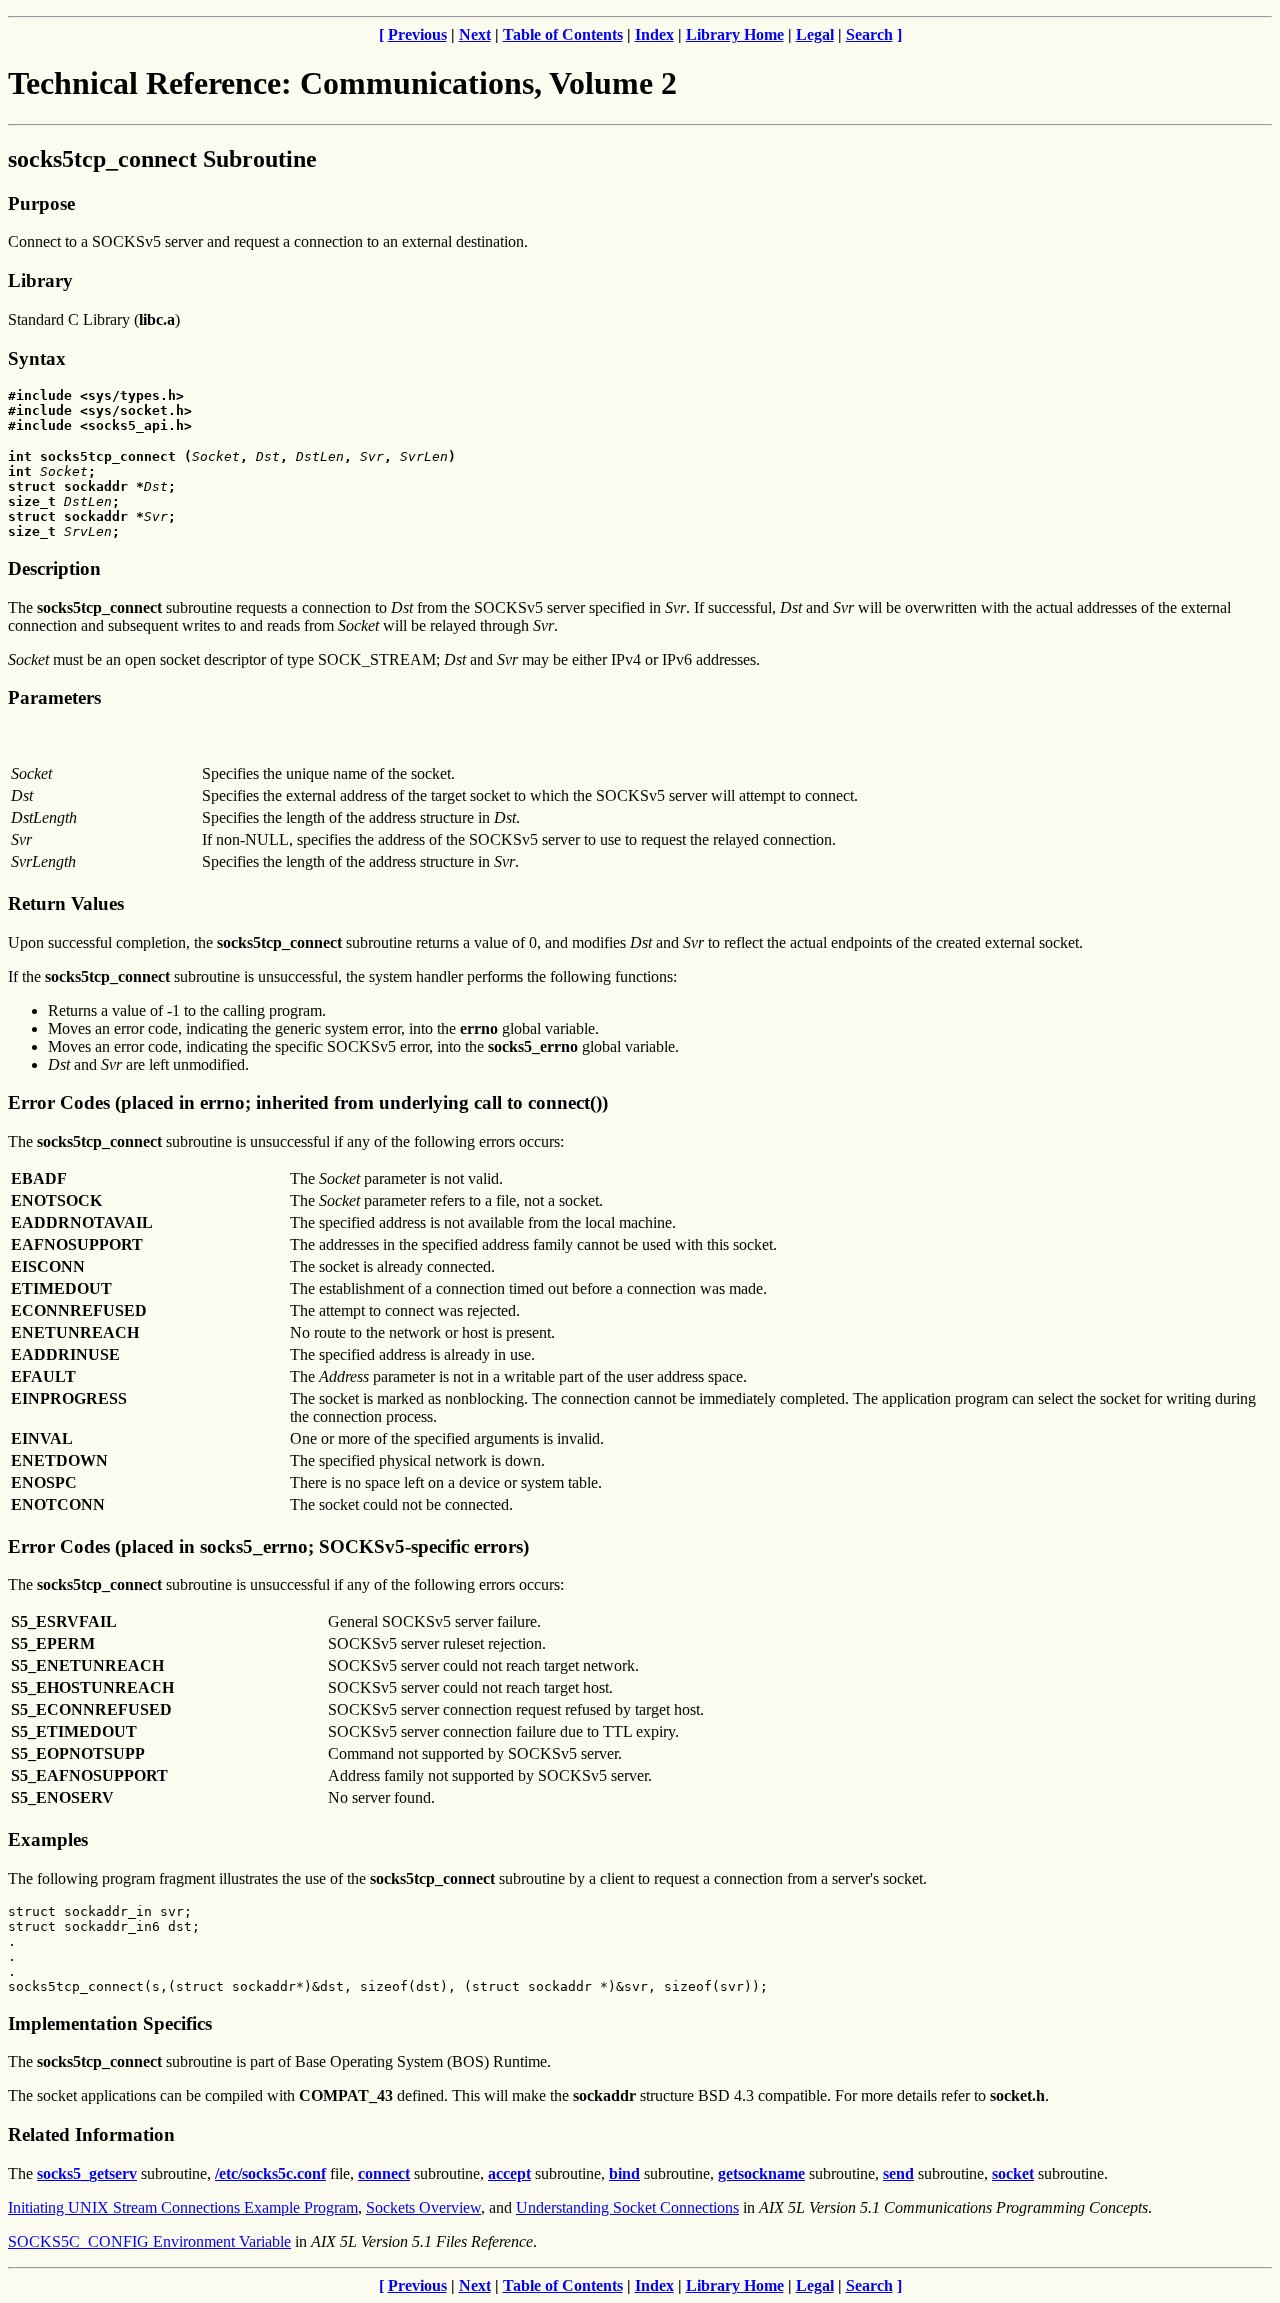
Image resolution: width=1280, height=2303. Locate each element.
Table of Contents (563, 34)
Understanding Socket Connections (627, 2207)
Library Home (735, 34)
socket (1013, 2173)
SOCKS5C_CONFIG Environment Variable (149, 2241)
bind (624, 2173)
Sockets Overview (423, 2207)
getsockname (761, 2173)
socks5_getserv (87, 2173)
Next (475, 34)
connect (384, 2173)
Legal (815, 34)
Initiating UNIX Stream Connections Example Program (183, 2207)
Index (654, 34)
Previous (417, 34)
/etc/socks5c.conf (270, 2173)
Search (869, 34)
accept (509, 2173)
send (898, 2173)
